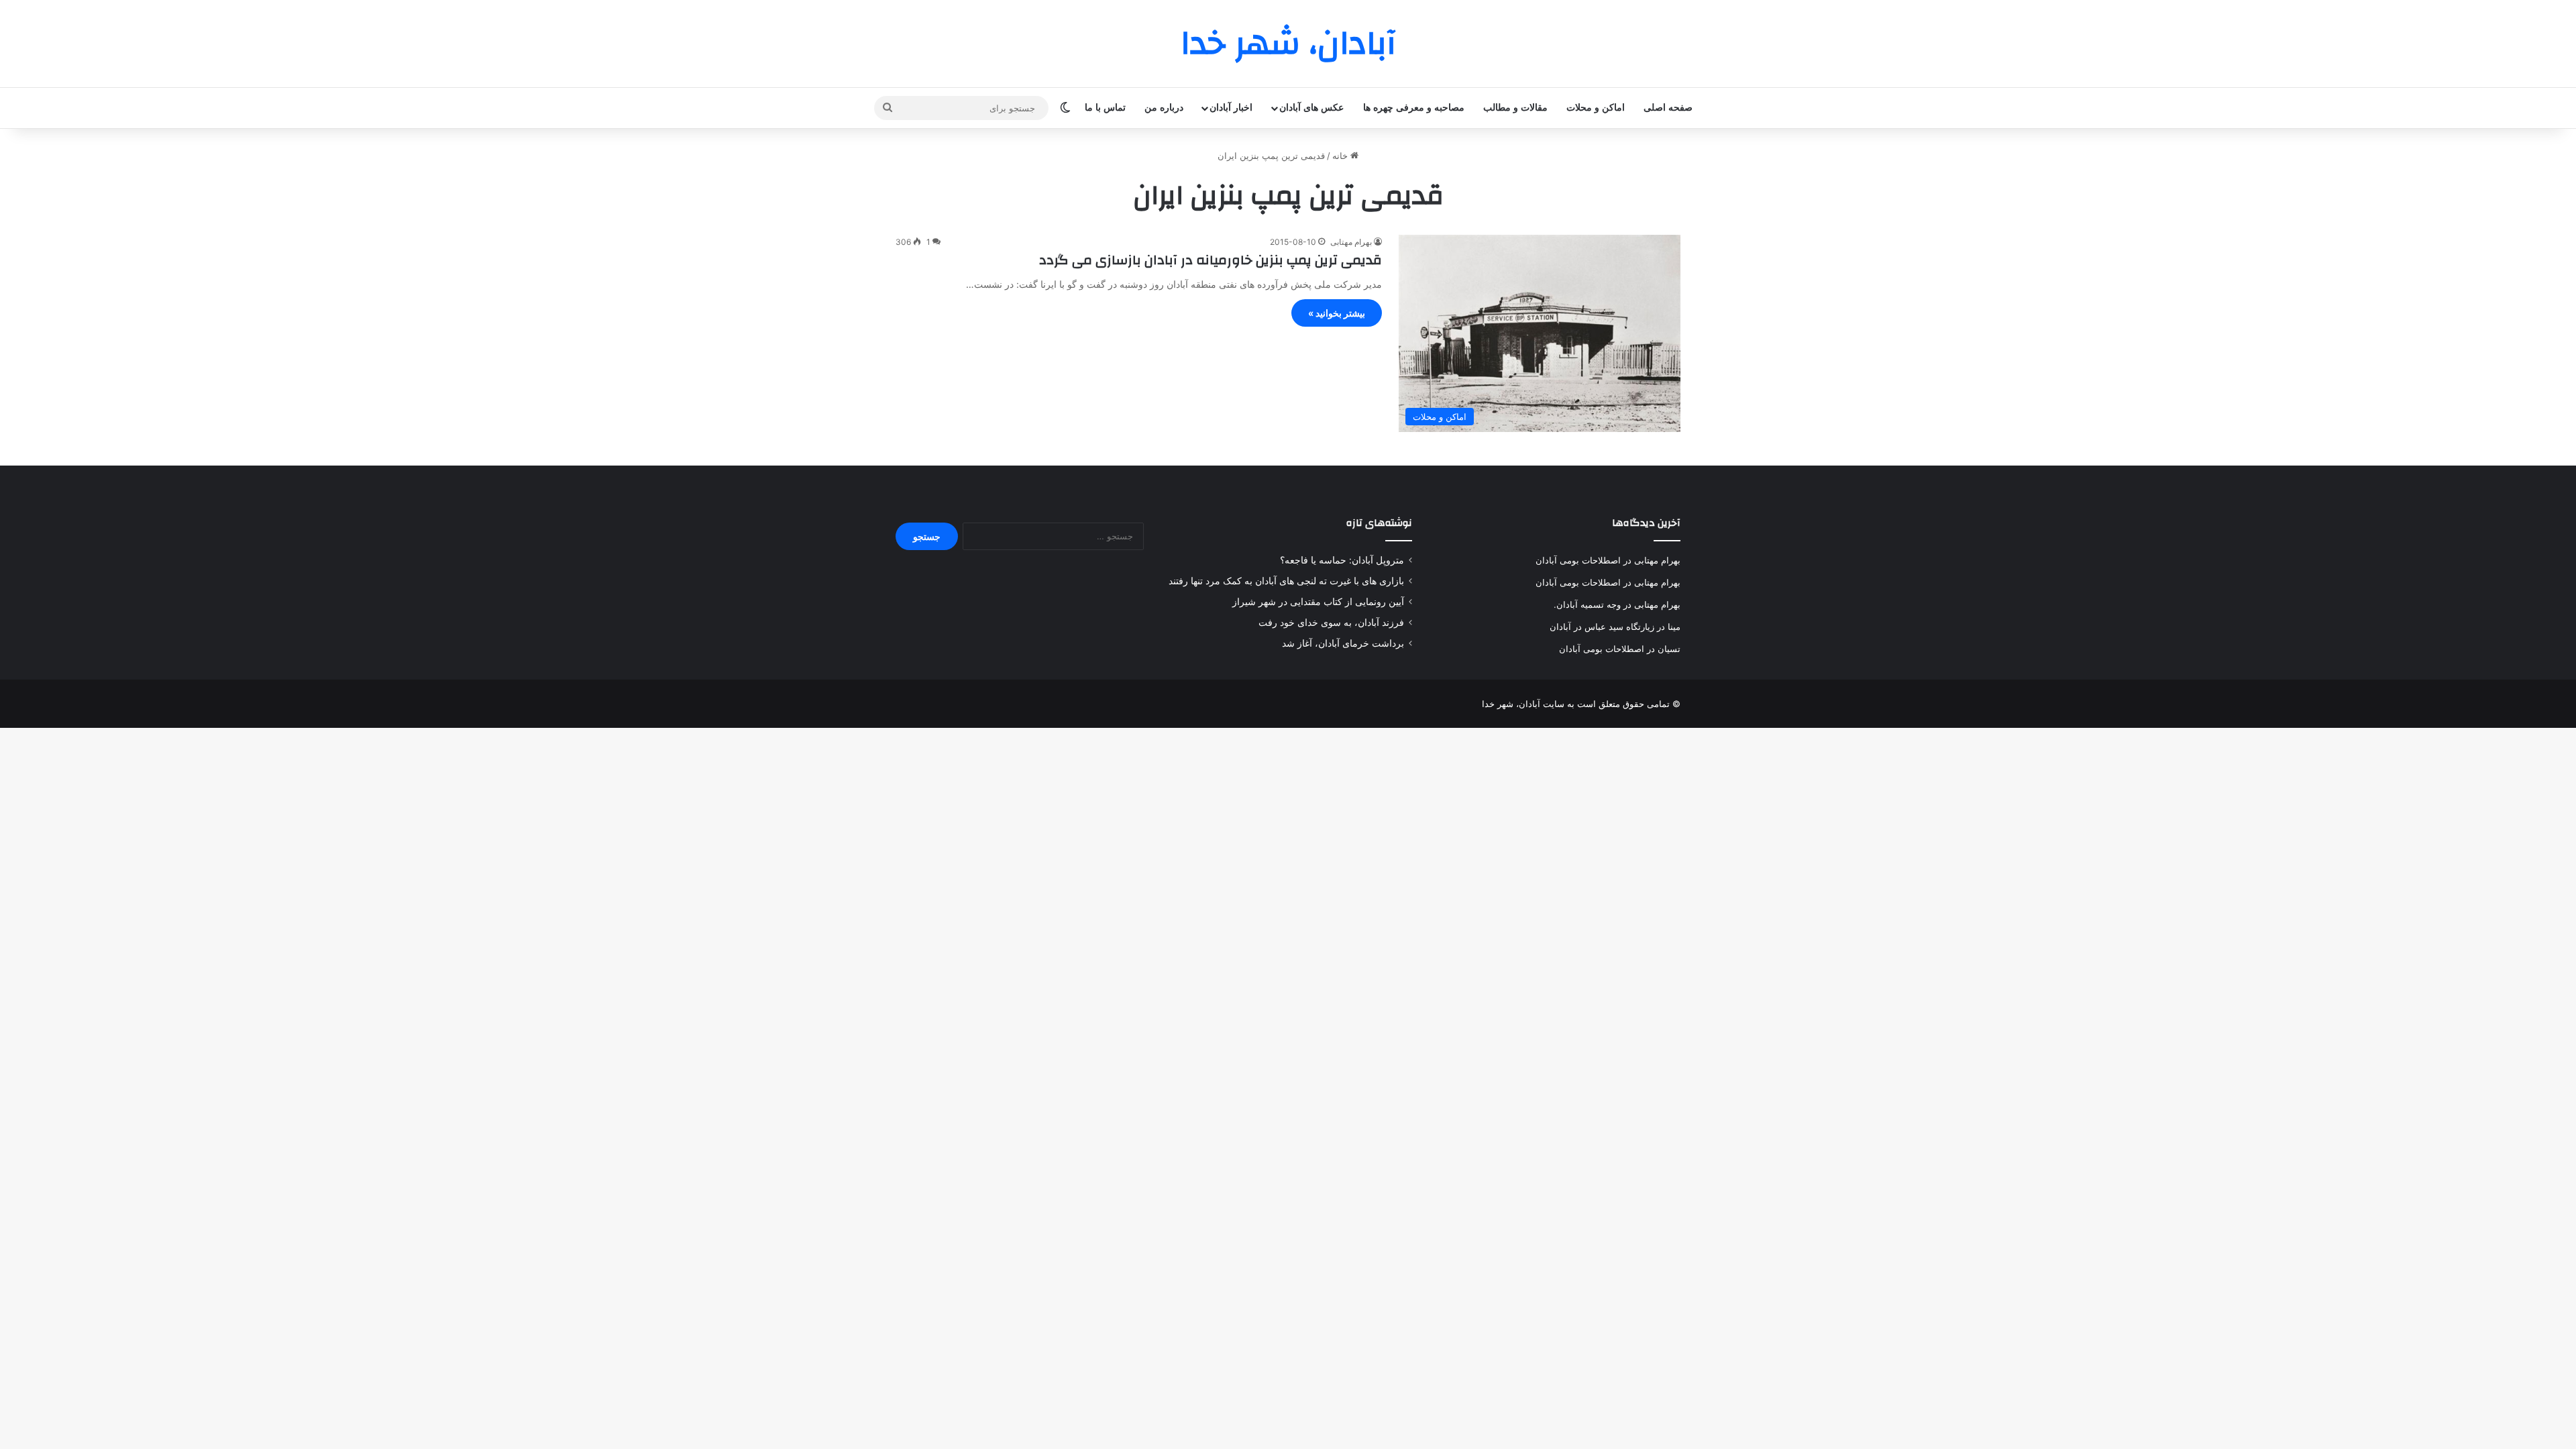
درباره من (1164, 108)
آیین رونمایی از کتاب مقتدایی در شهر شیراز (1318, 602)
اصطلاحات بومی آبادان (1578, 560)
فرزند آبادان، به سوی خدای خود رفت (1331, 623)
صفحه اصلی (1668, 108)
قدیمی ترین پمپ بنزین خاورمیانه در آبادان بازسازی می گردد (1211, 260)
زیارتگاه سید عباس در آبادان (1602, 627)
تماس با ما (1105, 108)
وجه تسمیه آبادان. (1587, 604)
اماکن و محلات (1596, 108)
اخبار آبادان (1231, 108)
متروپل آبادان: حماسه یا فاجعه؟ (1342, 560)
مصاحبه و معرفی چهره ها (1414, 108)
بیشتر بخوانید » (1337, 313)
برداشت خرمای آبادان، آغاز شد (1343, 643)
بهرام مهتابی (1351, 242)
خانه (1341, 156)
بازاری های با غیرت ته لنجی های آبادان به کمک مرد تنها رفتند (1286, 581)
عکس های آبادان (1311, 108)
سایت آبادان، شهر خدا (1523, 704)
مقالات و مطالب (1515, 108)
